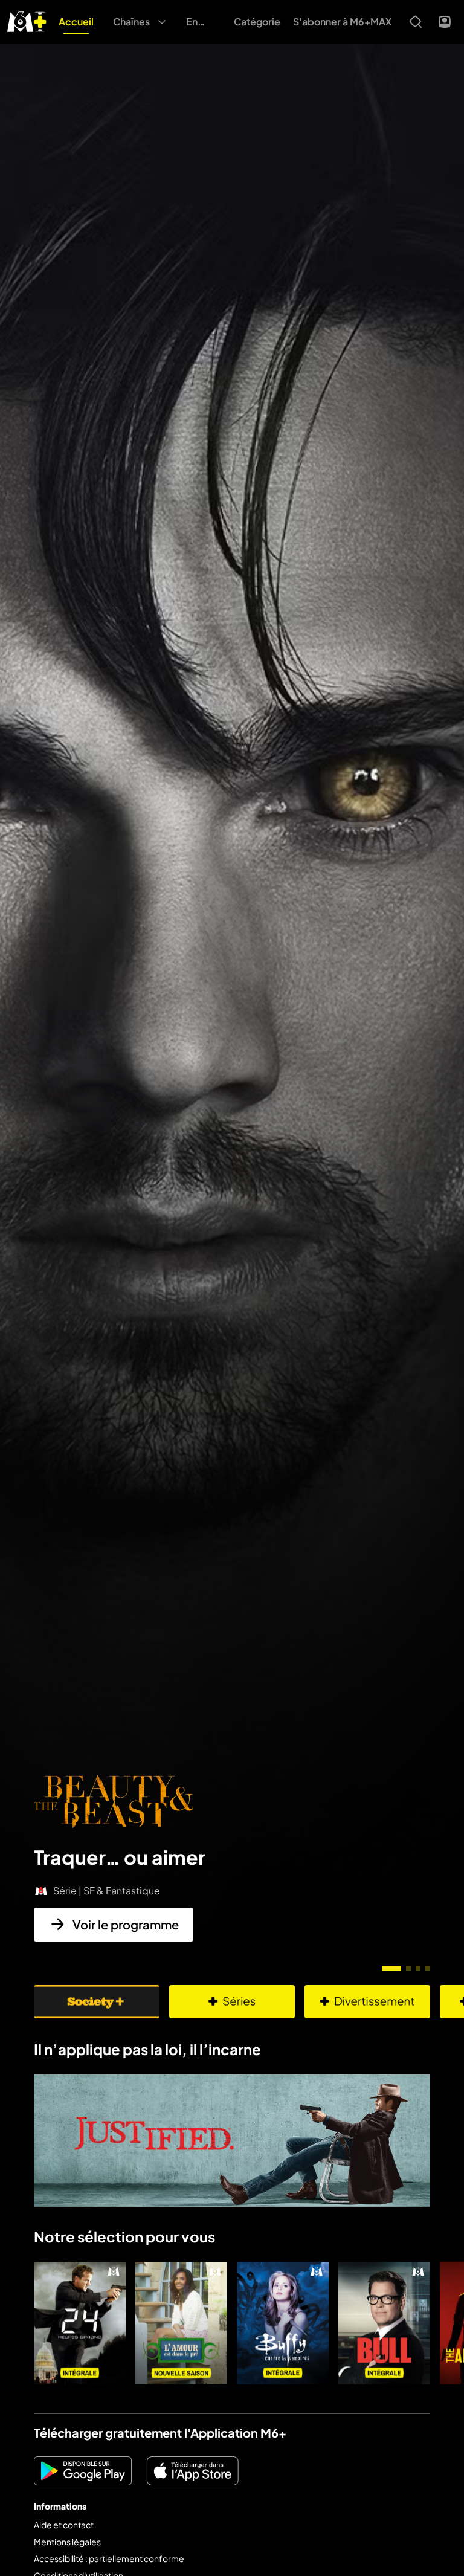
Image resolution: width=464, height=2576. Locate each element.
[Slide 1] (391, 1968)
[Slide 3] (418, 1968)
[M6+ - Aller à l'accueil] (27, 20)
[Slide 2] (408, 1968)
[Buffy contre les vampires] (283, 2323)
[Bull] (384, 2323)
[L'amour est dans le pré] (181, 2323)
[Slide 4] (428, 1968)
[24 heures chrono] (80, 2323)
